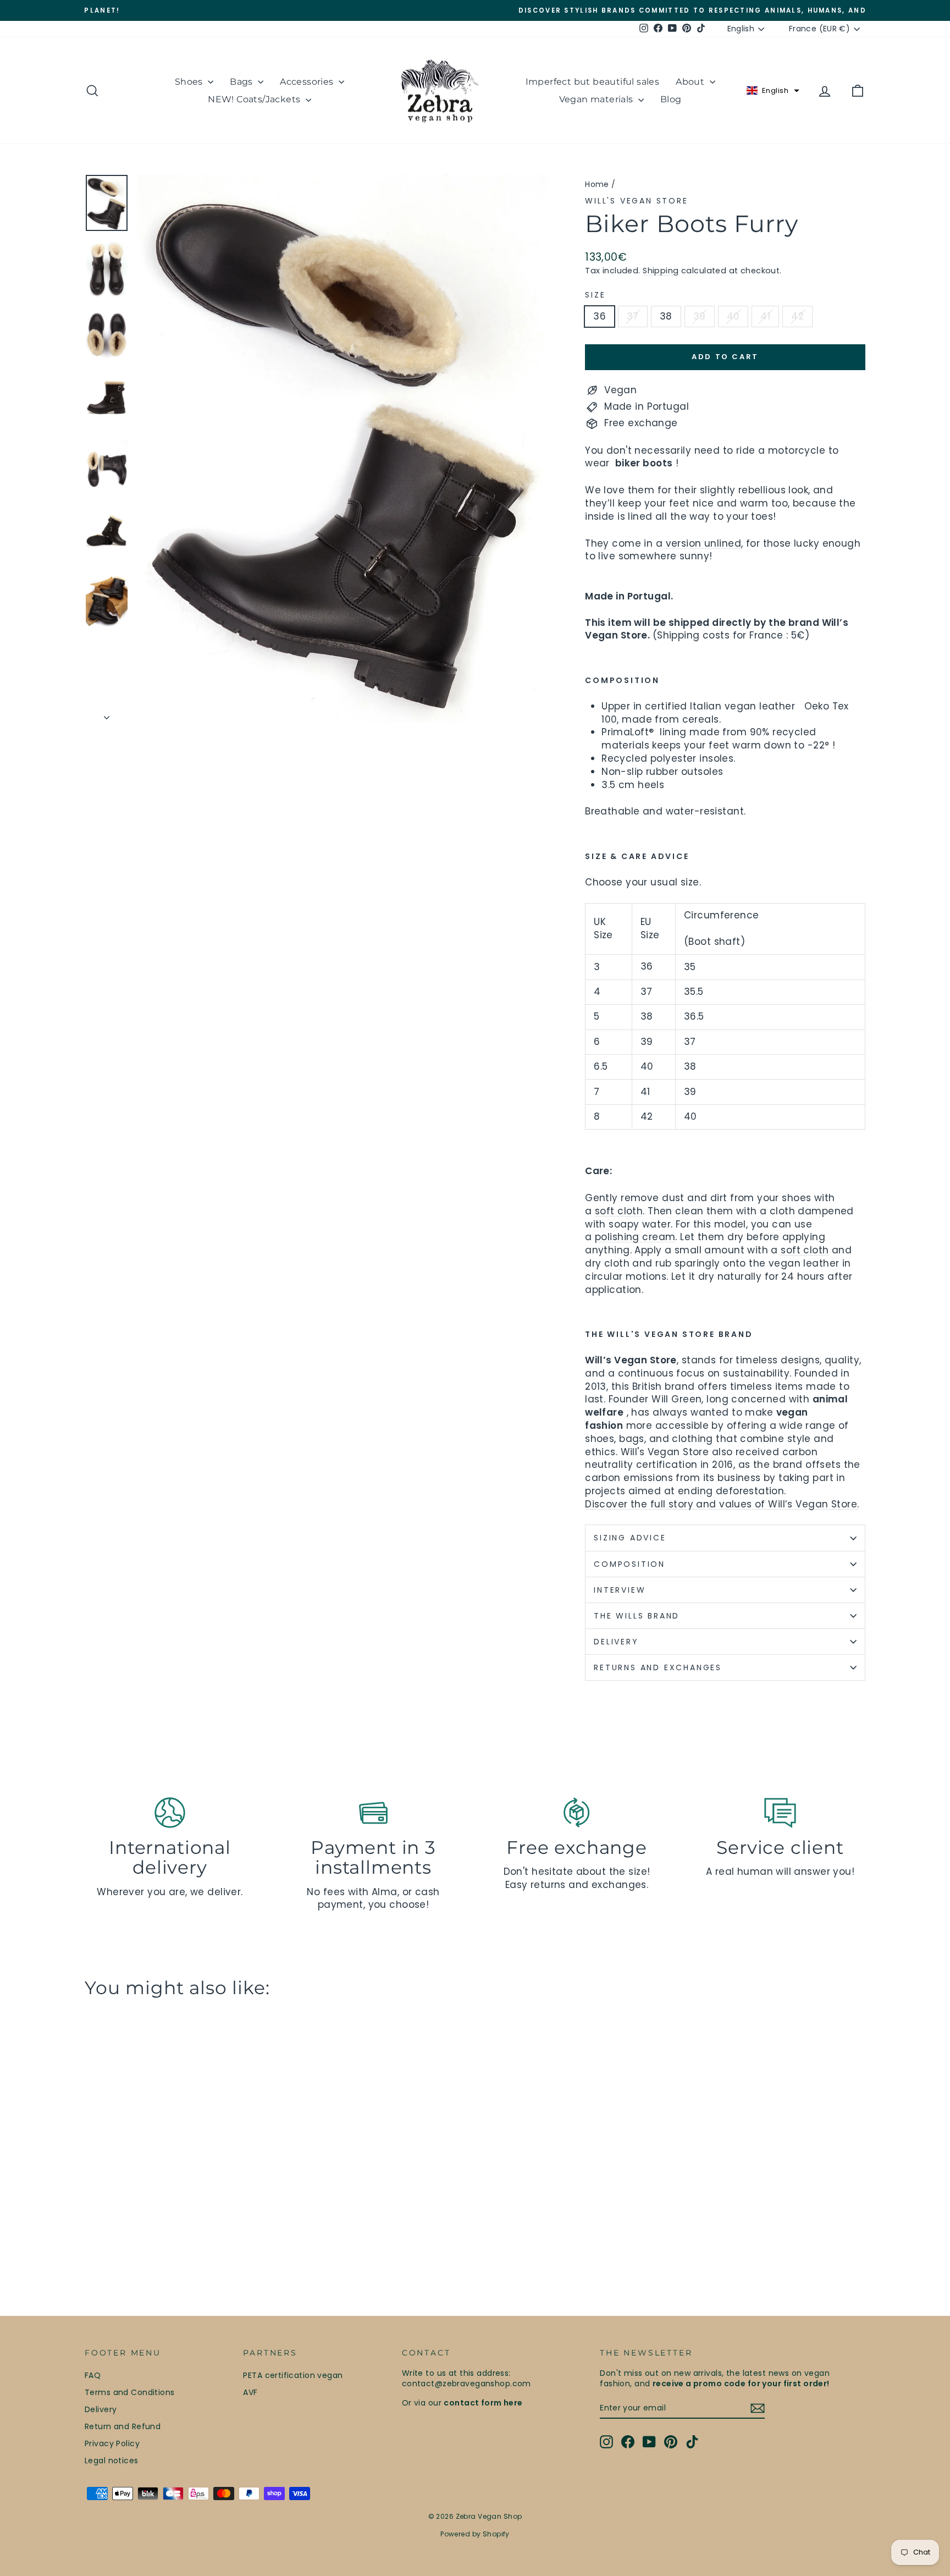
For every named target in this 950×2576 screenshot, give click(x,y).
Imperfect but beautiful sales (593, 82)
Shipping (661, 271)
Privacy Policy (112, 2443)
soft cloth (619, 1211)
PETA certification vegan (293, 2375)
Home (597, 184)
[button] (773, 91)
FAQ (93, 2375)
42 (797, 316)
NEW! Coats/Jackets (255, 99)
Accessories (308, 82)
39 (700, 316)
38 (666, 316)
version (684, 543)
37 (633, 316)
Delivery (101, 2409)
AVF (250, 2392)
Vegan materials (597, 99)
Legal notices (112, 2461)
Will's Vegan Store (636, 201)
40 (733, 316)
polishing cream (635, 1237)
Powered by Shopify (475, 2534)
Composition (629, 1564)
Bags (242, 82)
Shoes (190, 82)
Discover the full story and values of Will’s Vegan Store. (722, 1504)
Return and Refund (123, 2426)
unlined (721, 543)
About (691, 82)
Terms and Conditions (130, 2392)
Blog (671, 99)
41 (765, 316)
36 (600, 316)
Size (595, 295)
